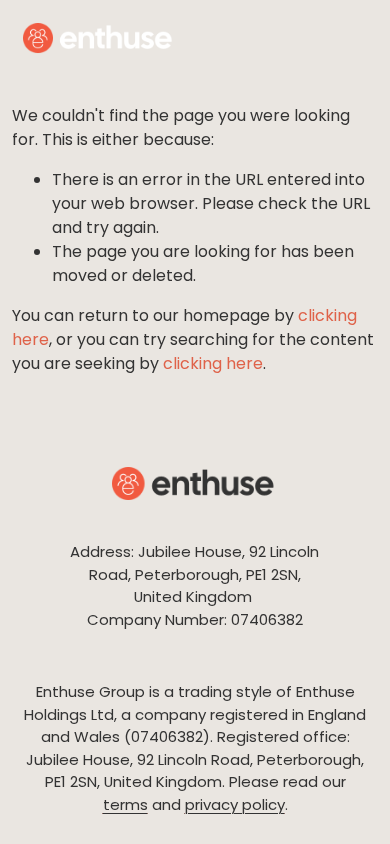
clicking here (213, 363)
